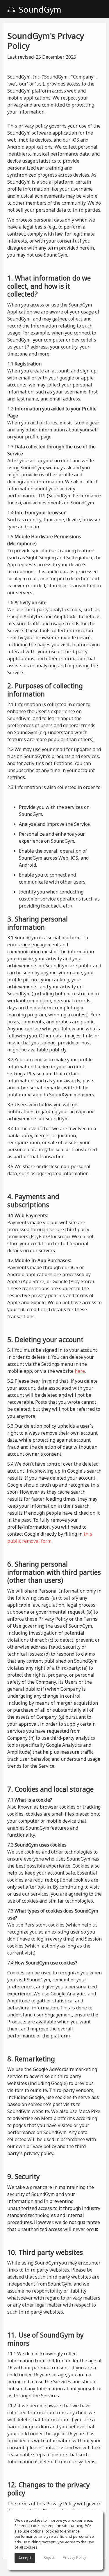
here (80, 1371)
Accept (25, 2558)
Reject (49, 2557)
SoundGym (39, 9)
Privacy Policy (75, 2557)
